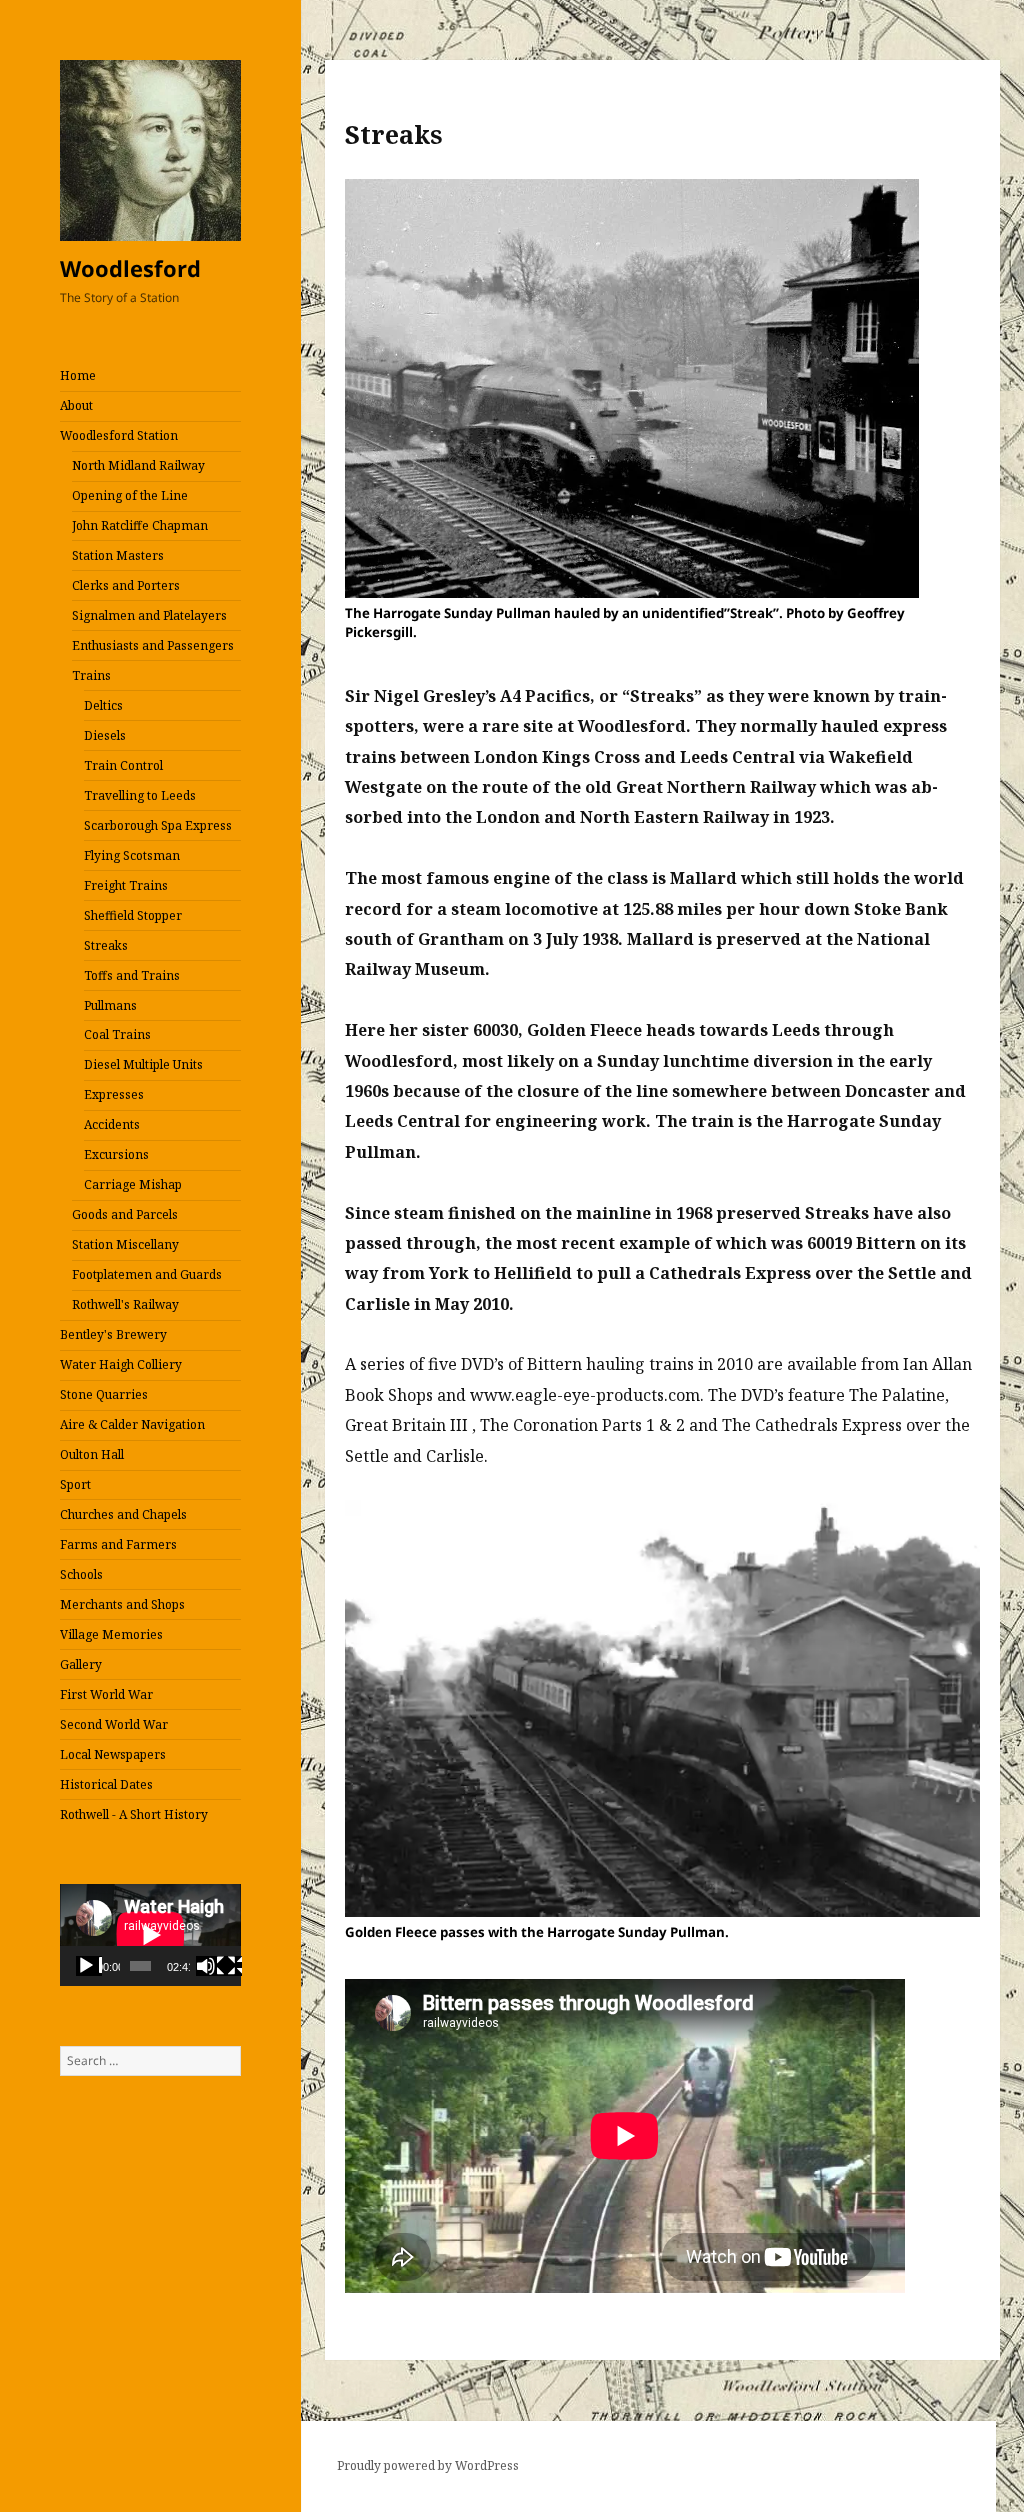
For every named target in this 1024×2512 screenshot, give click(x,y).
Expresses (114, 1094)
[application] (150, 1935)
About (76, 405)
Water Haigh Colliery (121, 1364)
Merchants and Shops (122, 1604)
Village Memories (111, 1634)
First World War (106, 1694)
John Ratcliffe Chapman (140, 525)
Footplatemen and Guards (147, 1274)
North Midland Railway (138, 465)
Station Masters (118, 555)
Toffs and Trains (132, 975)
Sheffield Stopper (133, 915)
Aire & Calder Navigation (132, 1424)
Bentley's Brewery (113, 1334)
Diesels (105, 735)
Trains (91, 675)
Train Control (123, 765)
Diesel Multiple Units (143, 1064)
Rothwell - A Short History (134, 1814)
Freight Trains (126, 885)
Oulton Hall (92, 1454)
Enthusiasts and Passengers (153, 645)
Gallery (81, 1664)
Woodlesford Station (119, 435)
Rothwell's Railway (125, 1304)
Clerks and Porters (126, 585)
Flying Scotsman (132, 855)
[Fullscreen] (229, 1966)
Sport (75, 1484)
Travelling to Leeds (140, 795)
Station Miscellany (125, 1244)
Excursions (116, 1154)
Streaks (106, 945)
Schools (81, 1574)
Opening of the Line (130, 495)
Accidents (112, 1124)
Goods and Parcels (125, 1214)
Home (78, 375)
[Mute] (209, 1966)
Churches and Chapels (123, 1514)
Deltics (103, 705)
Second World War (114, 1724)
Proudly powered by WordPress (428, 2465)
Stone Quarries (104, 1394)
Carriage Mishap (133, 1184)
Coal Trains (117, 1034)
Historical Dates (106, 1784)
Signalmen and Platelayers (149, 615)
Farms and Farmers (118, 1544)
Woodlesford (130, 268)
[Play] (89, 1966)
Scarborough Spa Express (158, 825)
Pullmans (110, 1005)
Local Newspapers (113, 1754)
